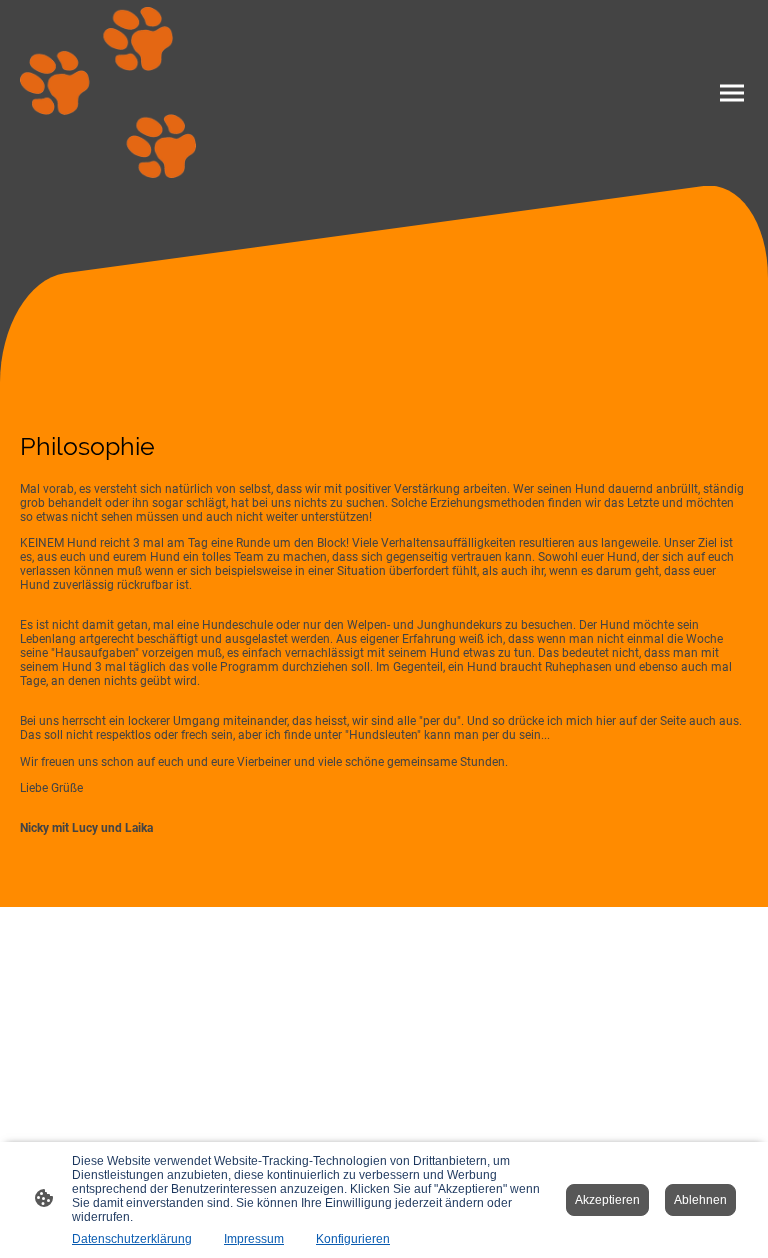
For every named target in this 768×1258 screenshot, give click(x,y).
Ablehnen (700, 1200)
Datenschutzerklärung (132, 1239)
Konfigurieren (353, 1239)
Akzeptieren (607, 1200)
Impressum (254, 1239)
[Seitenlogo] (108, 92)
